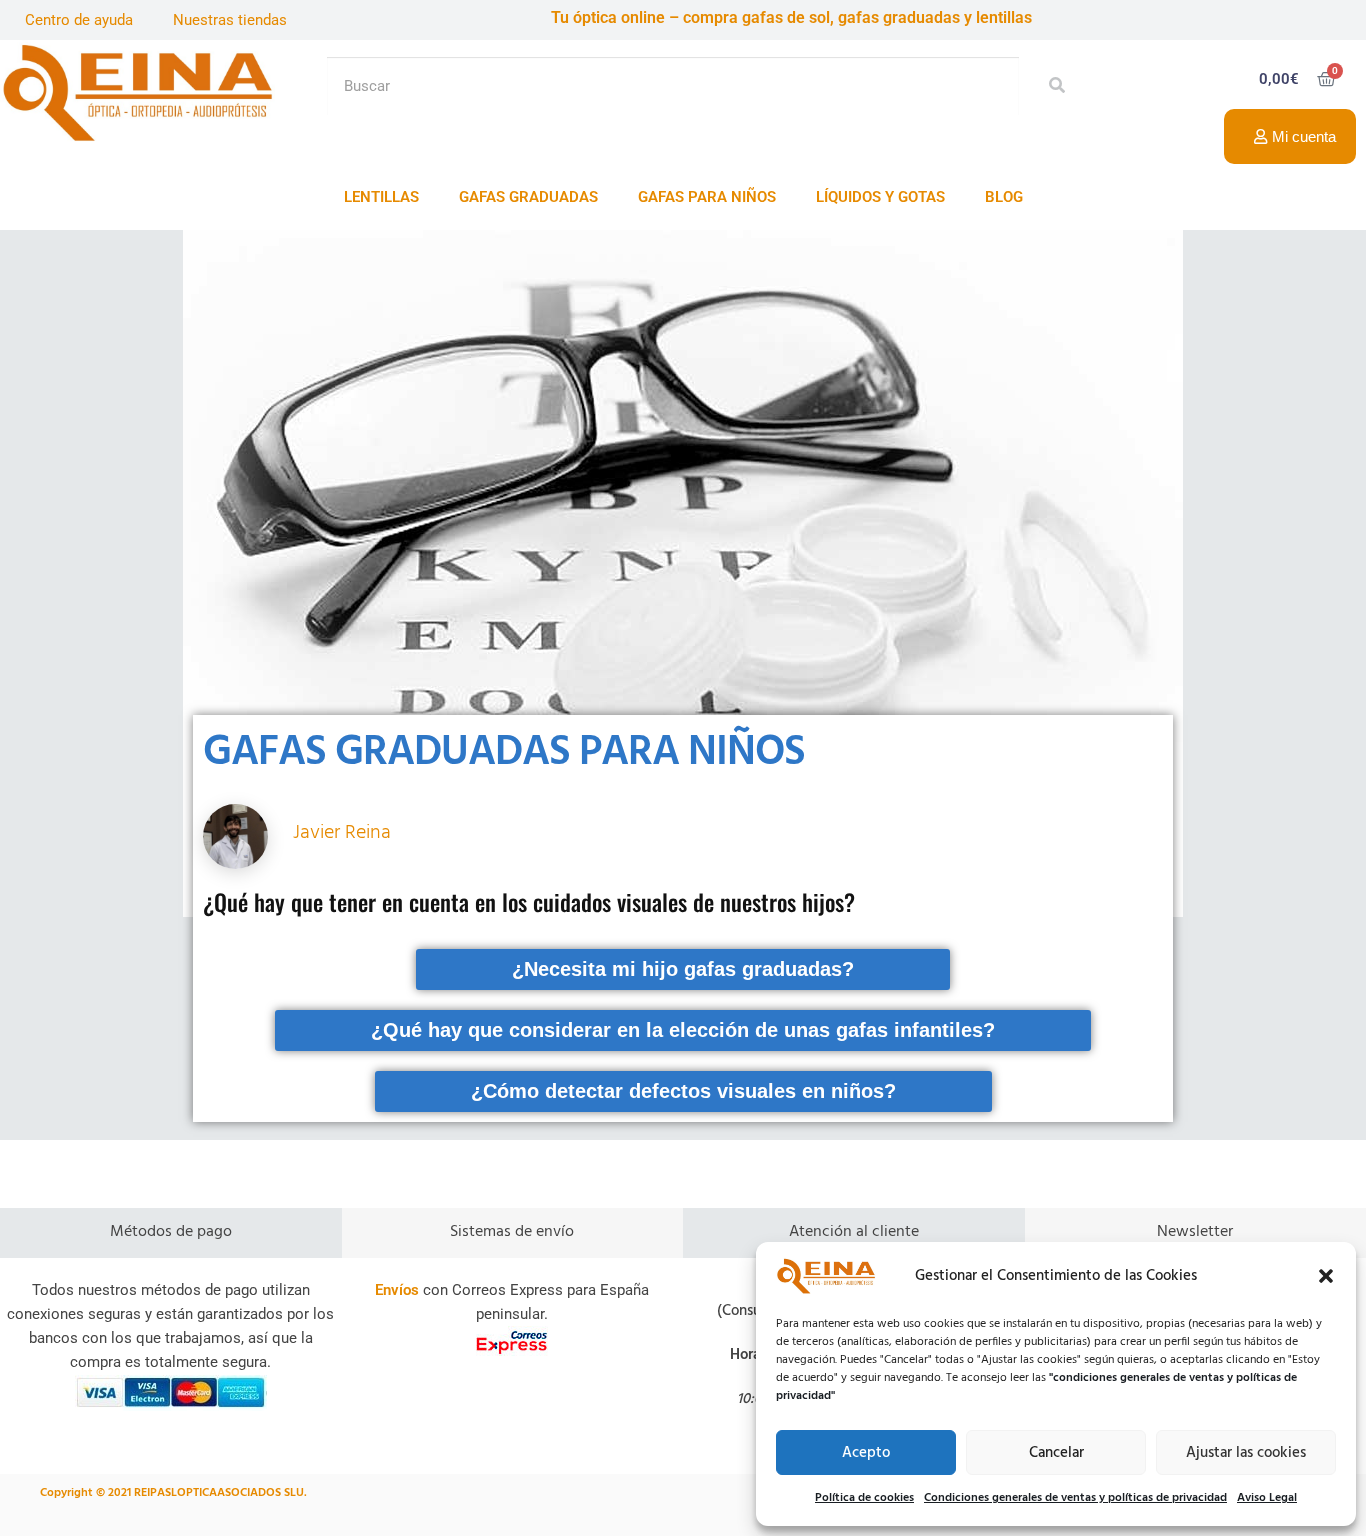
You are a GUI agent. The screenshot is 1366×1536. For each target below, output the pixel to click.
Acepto (866, 1453)
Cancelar (1056, 1453)
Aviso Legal (1267, 1498)
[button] (1326, 1276)
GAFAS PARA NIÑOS (707, 197)
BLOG (1004, 197)
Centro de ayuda (79, 20)
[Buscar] (1051, 86)
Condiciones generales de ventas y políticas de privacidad (1075, 1498)
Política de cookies (864, 1498)
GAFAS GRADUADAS (528, 197)
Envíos (397, 1290)
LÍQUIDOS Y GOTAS (880, 197)
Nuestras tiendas (230, 20)
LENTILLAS (381, 197)
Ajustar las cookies (1246, 1453)
